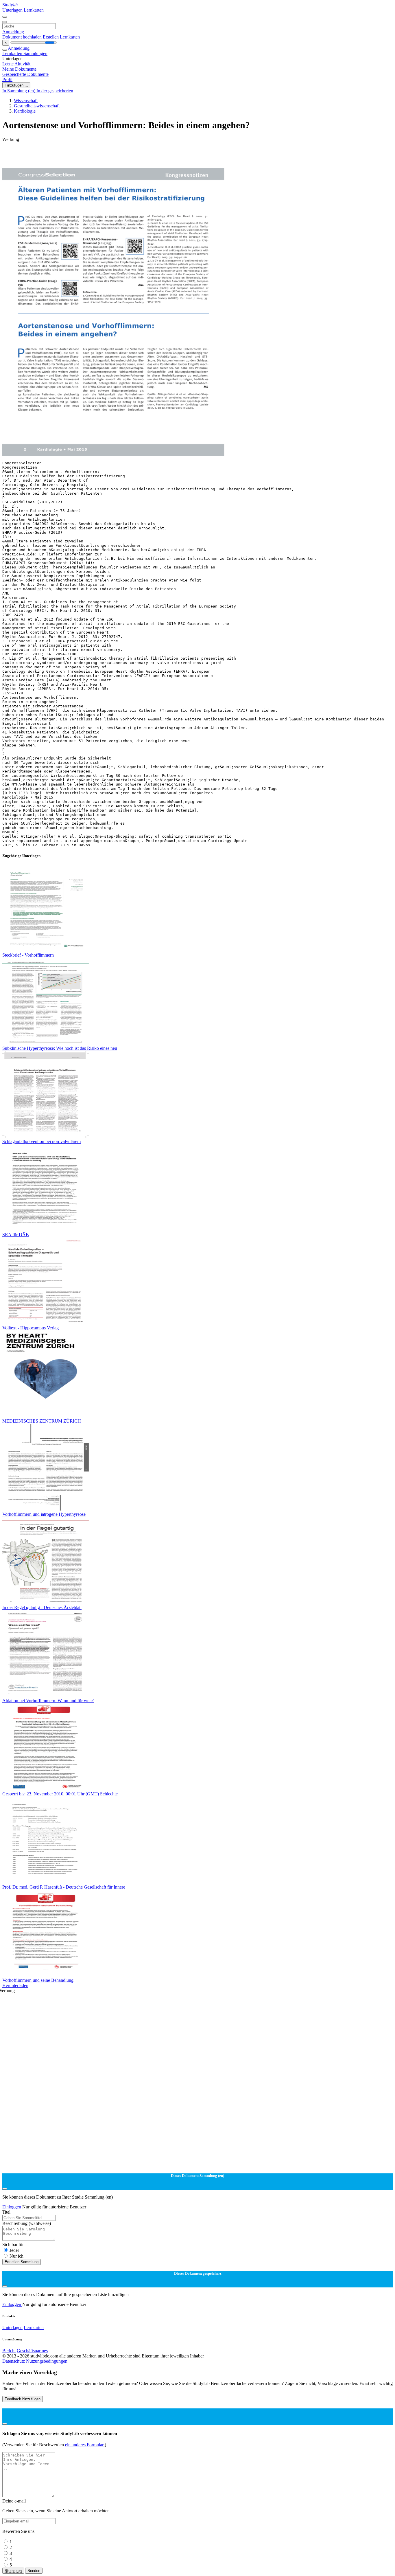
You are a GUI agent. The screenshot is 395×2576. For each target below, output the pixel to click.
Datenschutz (14, 2361)
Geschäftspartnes (32, 2351)
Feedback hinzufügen (23, 2399)
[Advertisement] (176, 155)
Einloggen (12, 2207)
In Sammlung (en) (19, 91)
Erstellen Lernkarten (61, 37)
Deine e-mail (14, 2501)
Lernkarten (34, 10)
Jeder (14, 2250)
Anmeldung (13, 32)
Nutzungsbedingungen (47, 2361)
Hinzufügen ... (16, 85)
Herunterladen (15, 1985)
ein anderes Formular (85, 2445)
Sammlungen (35, 53)
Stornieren (13, 2571)
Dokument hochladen (23, 37)
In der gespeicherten (55, 91)
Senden (34, 2571)
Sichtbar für (13, 2244)
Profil (7, 79)
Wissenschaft (26, 101)
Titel (6, 2212)
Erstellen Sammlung (22, 2262)
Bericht (9, 2351)
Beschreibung (27, 2223)
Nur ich (16, 2256)
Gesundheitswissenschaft (37, 106)
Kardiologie (25, 111)
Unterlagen (13, 10)
